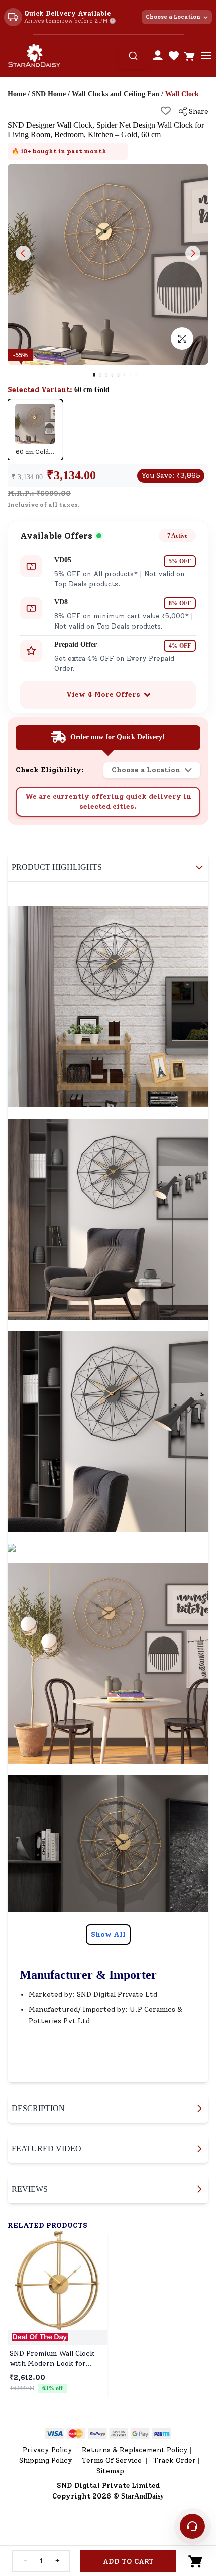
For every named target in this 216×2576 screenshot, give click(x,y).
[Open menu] (206, 56)
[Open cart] (190, 56)
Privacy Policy (47, 2450)
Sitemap (110, 2471)
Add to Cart (128, 2562)
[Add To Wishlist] (166, 111)
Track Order (175, 2461)
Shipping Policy (46, 2461)
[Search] (133, 56)
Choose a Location (173, 17)
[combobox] (133, 56)
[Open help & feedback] (192, 2526)
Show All (108, 1935)
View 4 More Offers (103, 695)
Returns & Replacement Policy (135, 2450)
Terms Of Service (113, 2461)
